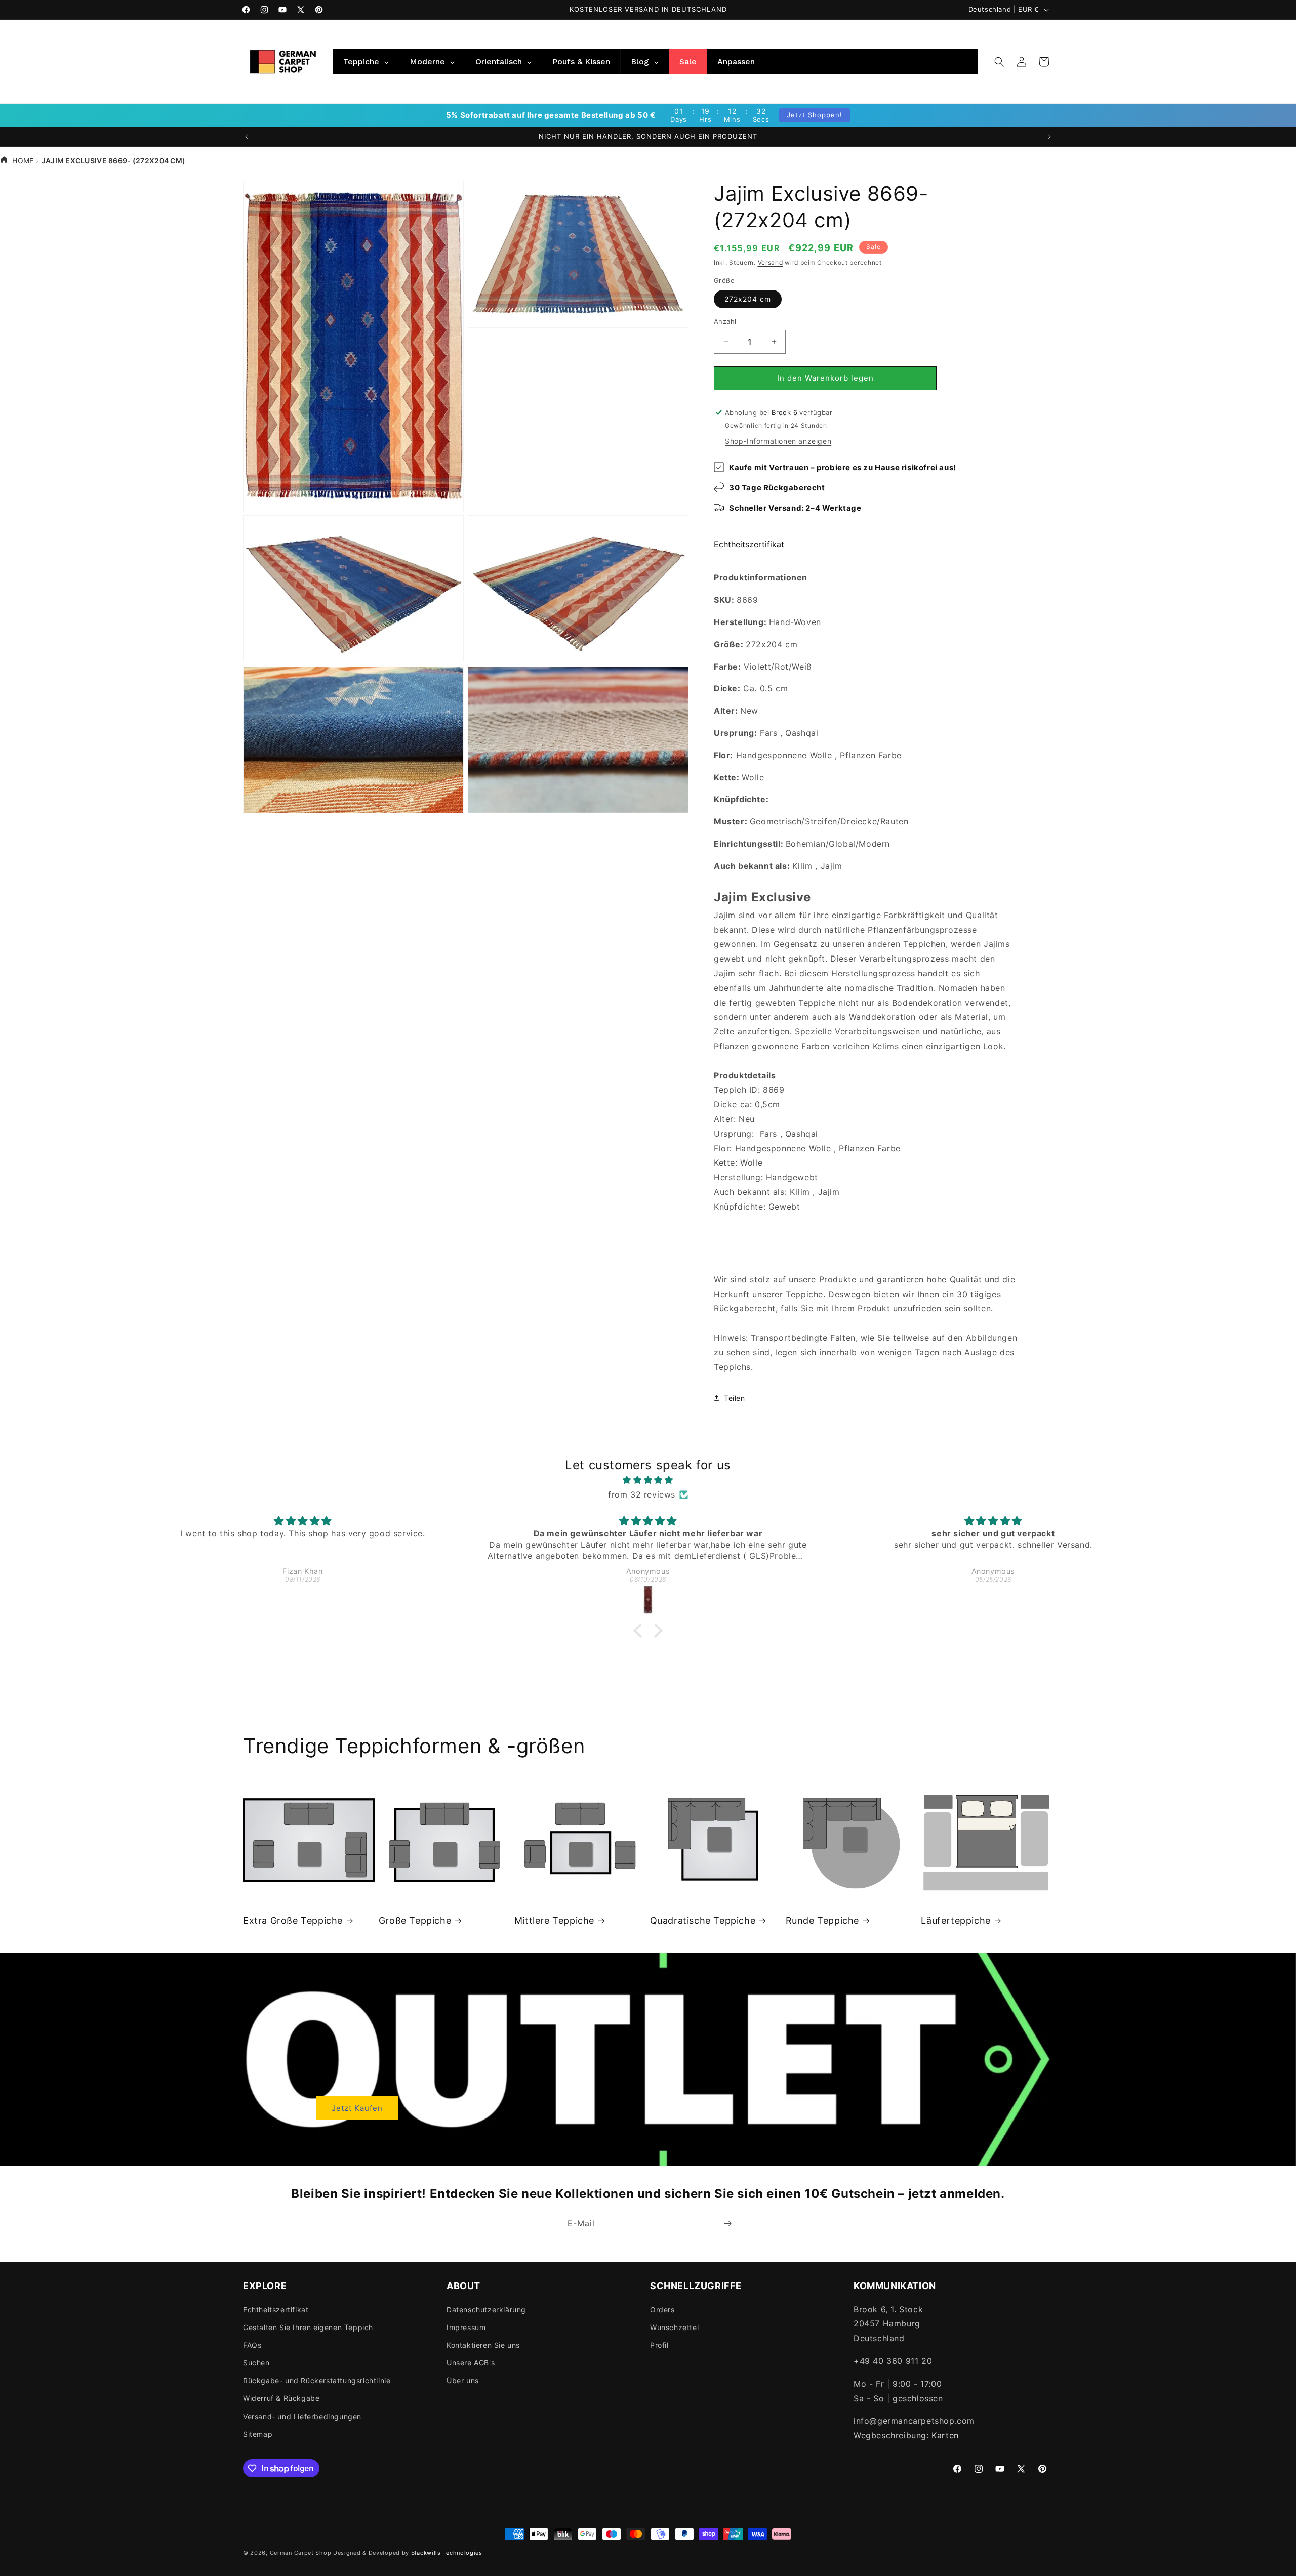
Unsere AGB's (471, 2363)
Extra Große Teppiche (293, 1920)
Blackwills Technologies (447, 2553)
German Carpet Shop (301, 2553)
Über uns (463, 2380)
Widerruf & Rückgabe (281, 2398)
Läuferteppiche (956, 1920)
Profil (659, 2345)
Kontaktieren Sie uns (483, 2345)
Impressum (466, 2327)
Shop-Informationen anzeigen (778, 441)
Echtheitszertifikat (749, 544)
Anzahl (725, 321)
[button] (999, 62)
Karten (945, 2435)
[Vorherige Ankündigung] (247, 137)
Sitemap (258, 2434)
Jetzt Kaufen (357, 2108)
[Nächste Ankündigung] (1049, 137)
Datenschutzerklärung (486, 2310)
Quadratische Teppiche (703, 1920)
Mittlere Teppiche (554, 1920)
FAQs (252, 2345)
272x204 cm (748, 299)
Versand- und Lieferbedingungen (302, 2416)
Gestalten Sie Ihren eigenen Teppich (308, 2327)
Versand (771, 262)
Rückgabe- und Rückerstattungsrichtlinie (317, 2380)
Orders (662, 2310)
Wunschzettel (674, 2327)
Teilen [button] (735, 1398)
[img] (648, 1480)
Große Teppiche (415, 1920)
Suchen (256, 2363)
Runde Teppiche (822, 1920)
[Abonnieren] (727, 2224)
